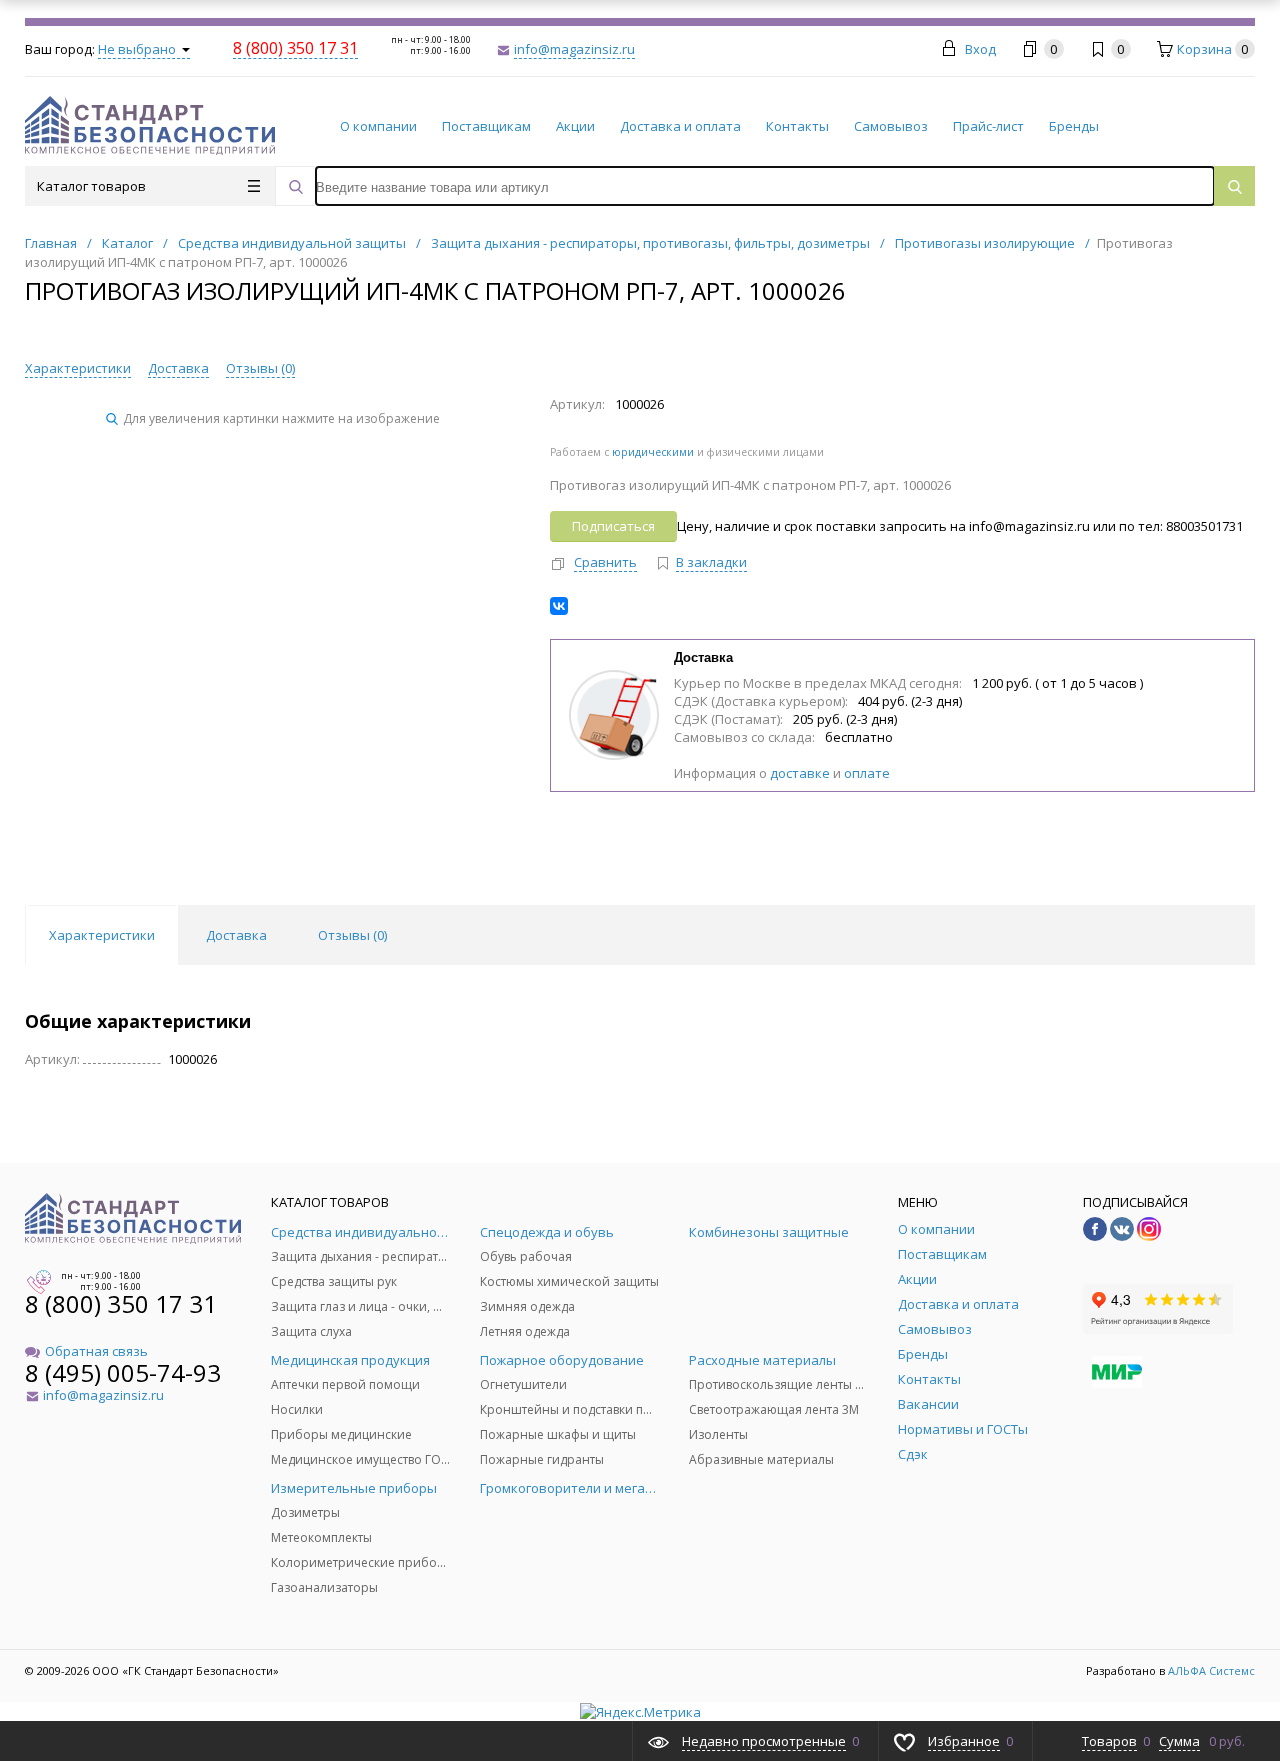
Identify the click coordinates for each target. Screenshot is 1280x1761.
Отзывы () (260, 368)
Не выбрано (138, 49)
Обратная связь (96, 1351)
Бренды (1074, 126)
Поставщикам (486, 126)
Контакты (797, 126)
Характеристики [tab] (102, 935)
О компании (378, 126)
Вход (980, 49)
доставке (800, 773)
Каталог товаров (91, 186)
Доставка (178, 368)
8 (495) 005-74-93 (123, 1372)
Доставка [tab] (236, 935)
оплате (867, 773)
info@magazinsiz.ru (574, 49)
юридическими (653, 452)
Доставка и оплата (680, 126)
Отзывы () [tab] (352, 935)
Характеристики (78, 368)
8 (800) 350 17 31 (121, 1303)
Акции (575, 126)
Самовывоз (891, 126)
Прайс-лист (988, 126)
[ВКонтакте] (559, 606)
